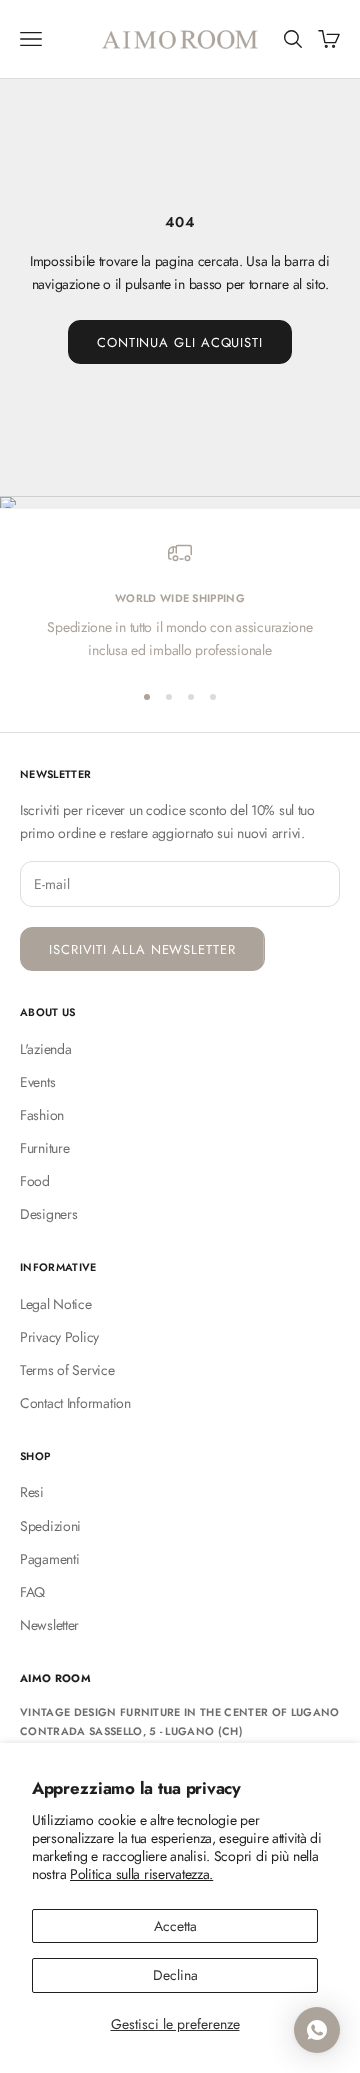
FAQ (32, 1592)
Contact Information (75, 1403)
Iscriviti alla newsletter (142, 949)
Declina (175, 1975)
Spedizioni (50, 1526)
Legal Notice (56, 1304)
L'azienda (45, 1049)
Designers (48, 1214)
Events (37, 1082)
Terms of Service (67, 1370)
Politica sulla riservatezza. (141, 1874)
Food (35, 1181)
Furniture (44, 1148)
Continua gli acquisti (180, 342)
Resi (32, 1492)
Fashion (42, 1115)
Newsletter (49, 1625)
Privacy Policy (59, 1337)
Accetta (175, 1926)
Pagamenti (49, 1559)
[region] (180, 601)
